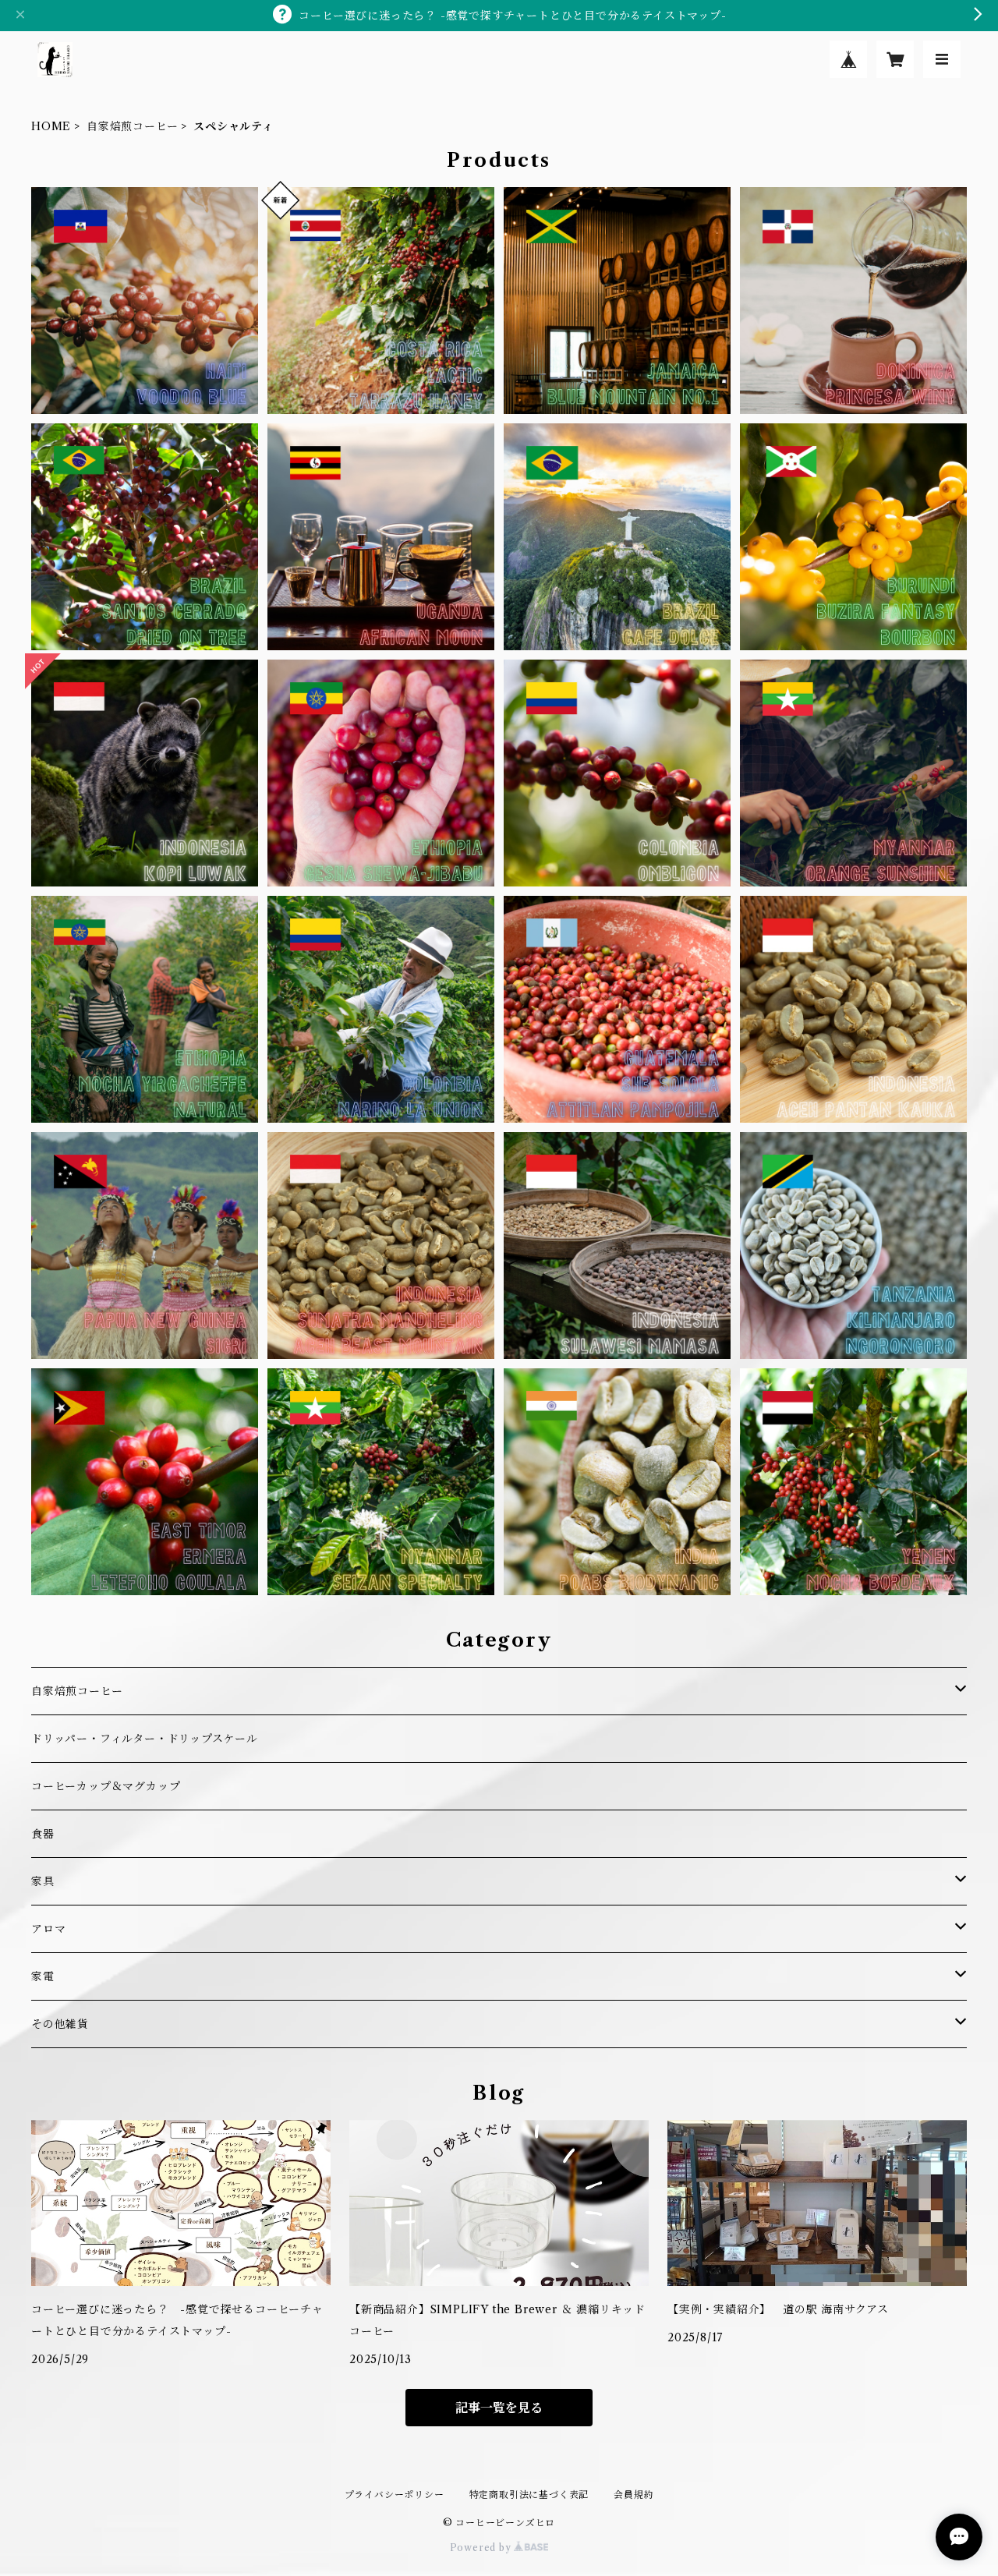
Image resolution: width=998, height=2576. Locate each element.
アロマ (48, 1929)
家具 (43, 1881)
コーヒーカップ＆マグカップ (106, 1786)
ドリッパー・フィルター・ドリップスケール (145, 1739)
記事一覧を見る (499, 2408)
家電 (43, 1976)
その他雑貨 (60, 2024)
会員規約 (633, 2495)
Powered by (482, 2548)
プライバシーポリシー (395, 2495)
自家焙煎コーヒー (132, 126)
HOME (51, 126)
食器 (43, 1834)
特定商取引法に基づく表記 (529, 2495)
